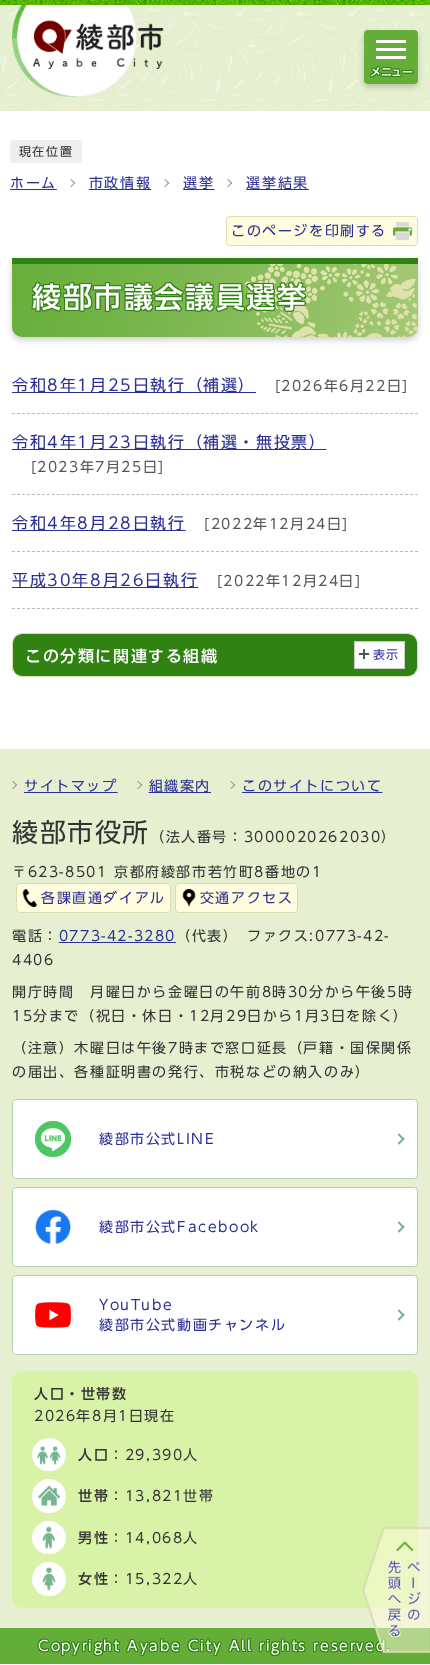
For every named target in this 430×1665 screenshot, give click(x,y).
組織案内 (180, 786)
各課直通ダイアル (103, 898)
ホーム (33, 183)
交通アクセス (247, 898)
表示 (386, 654)
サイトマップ (71, 786)
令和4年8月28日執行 (99, 523)
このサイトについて (312, 786)
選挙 (198, 183)
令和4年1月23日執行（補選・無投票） (169, 442)
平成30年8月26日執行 (105, 580)
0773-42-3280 (117, 936)
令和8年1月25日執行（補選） (134, 385)
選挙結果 (277, 183)
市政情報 (120, 183)
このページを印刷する (309, 231)
